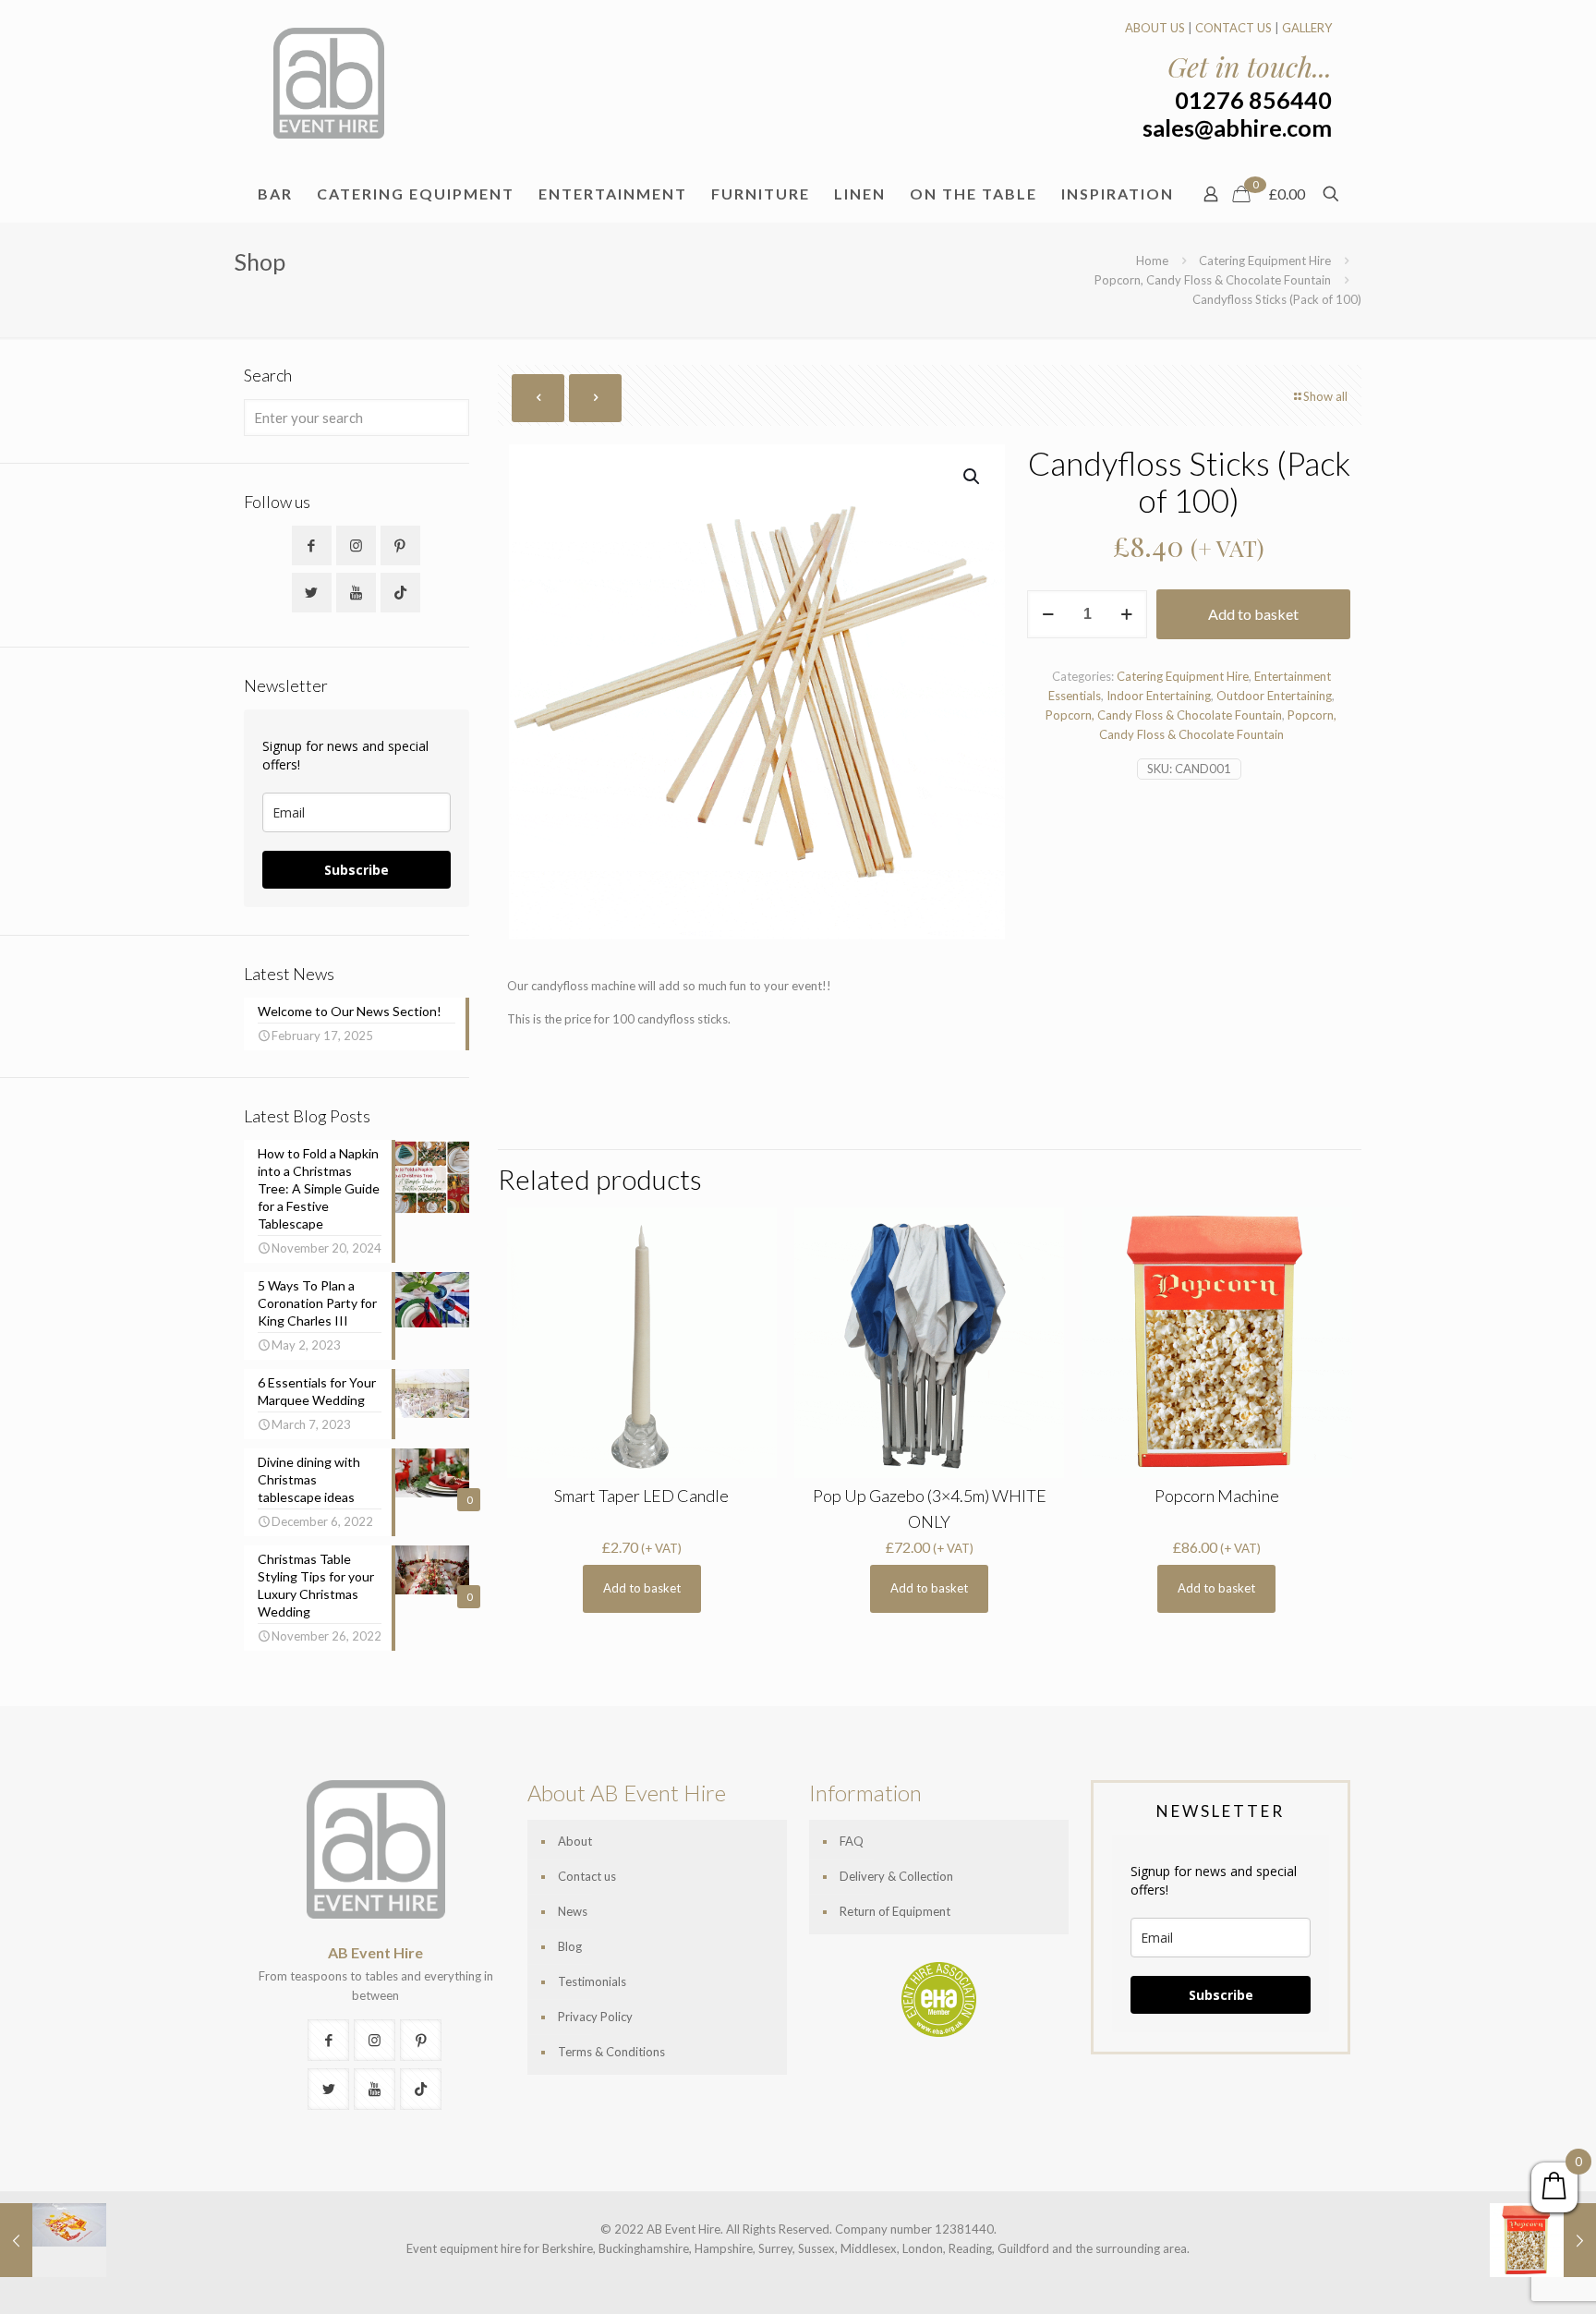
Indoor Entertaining (1159, 696)
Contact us (587, 1876)
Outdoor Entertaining (1274, 696)
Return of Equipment (895, 1911)
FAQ (852, 1841)
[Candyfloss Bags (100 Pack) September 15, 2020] (53, 2240)
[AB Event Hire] (329, 83)
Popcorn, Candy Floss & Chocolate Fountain (1213, 280)
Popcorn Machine (1217, 1496)
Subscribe (357, 870)
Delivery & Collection (896, 1876)
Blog (570, 1946)
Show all (1325, 396)
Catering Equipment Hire (1265, 260)
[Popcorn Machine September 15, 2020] (1543, 2240)
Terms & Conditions (611, 2052)
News (573, 1911)
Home (1152, 260)
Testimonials (592, 1981)
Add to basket (1253, 614)
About (575, 1841)
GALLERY (1307, 28)
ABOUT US (1155, 28)
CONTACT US (1233, 28)
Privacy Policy (595, 2017)
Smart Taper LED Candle (641, 1496)
